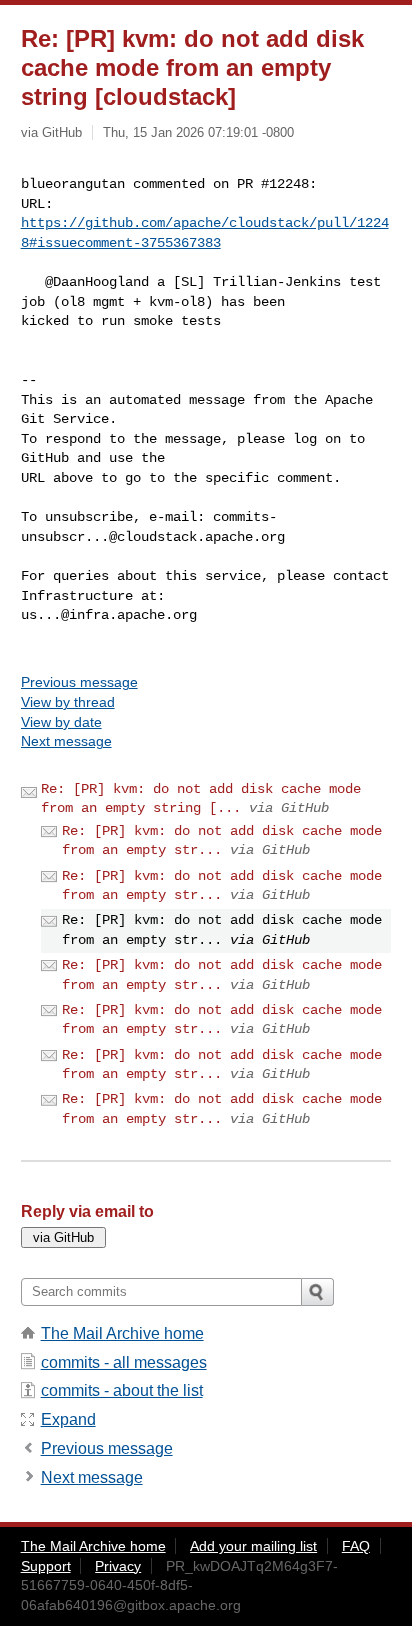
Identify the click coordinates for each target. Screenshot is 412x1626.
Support (46, 1566)
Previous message (79, 682)
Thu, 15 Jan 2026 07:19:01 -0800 (198, 132)
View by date (61, 722)
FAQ (356, 1546)
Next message (66, 741)
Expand (68, 1419)
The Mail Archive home (122, 1333)
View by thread (68, 702)
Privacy (118, 1566)
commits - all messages (124, 1362)
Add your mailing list (253, 1546)
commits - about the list (122, 1390)
